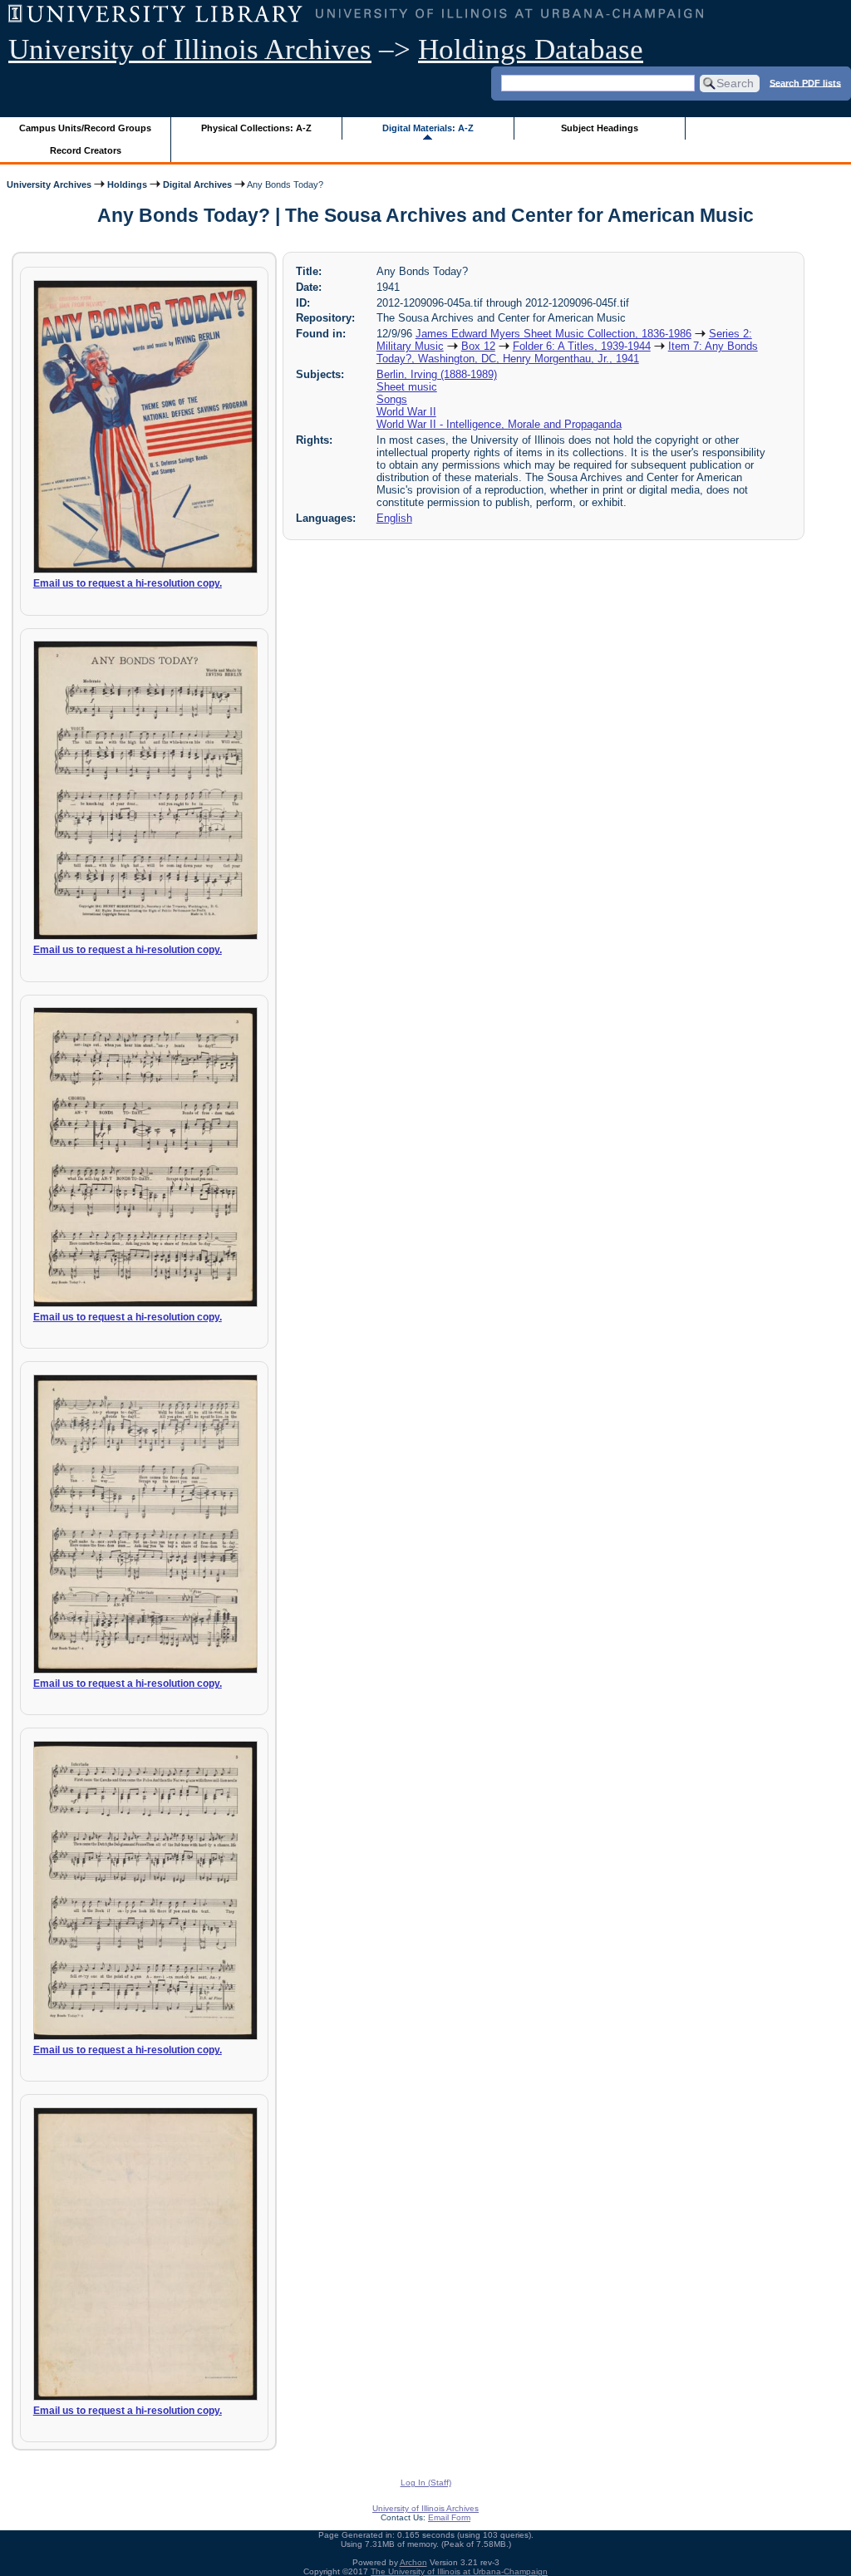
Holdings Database (531, 49)
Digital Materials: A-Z (428, 128)
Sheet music (407, 387)
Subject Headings (600, 128)
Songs (392, 399)
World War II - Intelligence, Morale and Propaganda (499, 424)
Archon (413, 2562)
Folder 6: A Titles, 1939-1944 (582, 346)
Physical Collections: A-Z (256, 128)
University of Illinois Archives (190, 49)
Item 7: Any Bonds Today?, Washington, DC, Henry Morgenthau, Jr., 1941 (567, 352)
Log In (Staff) (426, 2483)
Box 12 (478, 346)
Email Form (449, 2517)
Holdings (127, 184)
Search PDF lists (805, 82)
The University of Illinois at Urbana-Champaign (459, 2571)
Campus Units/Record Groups (85, 128)
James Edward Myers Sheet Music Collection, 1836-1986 (553, 334)
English (394, 518)
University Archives (49, 184)
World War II (406, 412)
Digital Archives (197, 184)
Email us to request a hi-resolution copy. (128, 583)
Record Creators (86, 150)
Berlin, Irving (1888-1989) (437, 374)
